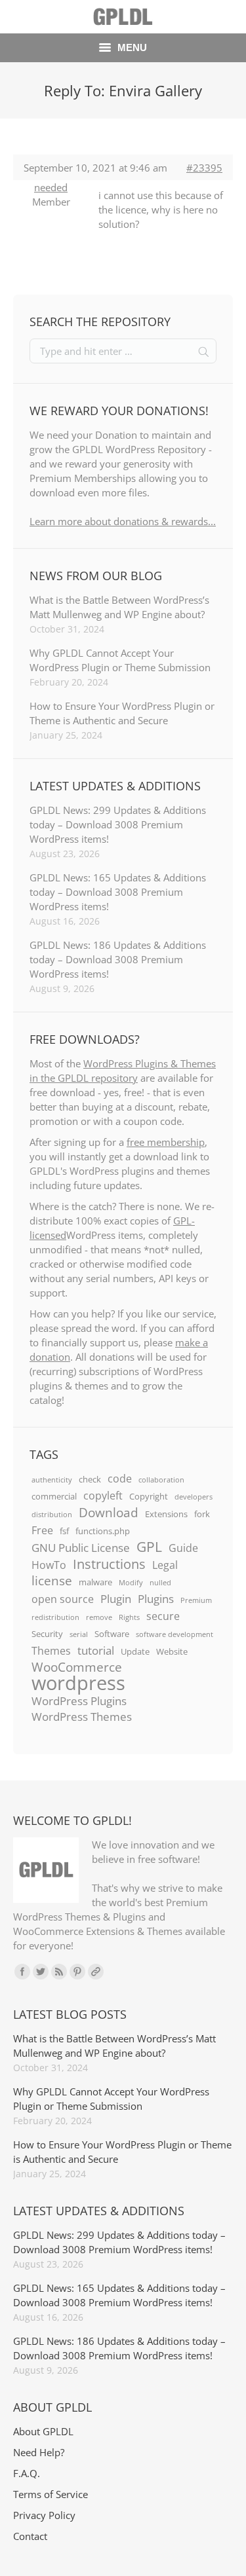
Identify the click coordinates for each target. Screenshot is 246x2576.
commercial (54, 1496)
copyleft (103, 1496)
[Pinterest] (77, 1972)
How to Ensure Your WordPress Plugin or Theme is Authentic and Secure (122, 713)
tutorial (96, 1650)
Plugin (116, 1598)
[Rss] (59, 1972)
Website (172, 1651)
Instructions (109, 1564)
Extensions (166, 1514)
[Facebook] (22, 1972)
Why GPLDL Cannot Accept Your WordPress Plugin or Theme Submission (120, 660)
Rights (129, 1617)
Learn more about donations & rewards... (123, 521)
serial (79, 1634)
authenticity (52, 1480)
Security (47, 1634)
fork (202, 1514)
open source (63, 1599)
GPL (149, 1547)
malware (95, 1582)
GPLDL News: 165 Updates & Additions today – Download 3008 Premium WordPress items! (118, 892)
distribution (52, 1515)
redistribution (55, 1617)
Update (135, 1651)
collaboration (161, 1480)
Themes (51, 1651)
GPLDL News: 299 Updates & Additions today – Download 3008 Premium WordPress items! (118, 824)
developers (194, 1497)
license (52, 1581)
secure (163, 1616)
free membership (166, 1142)
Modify (131, 1583)
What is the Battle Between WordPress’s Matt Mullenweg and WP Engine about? (119, 607)
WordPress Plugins (79, 1701)
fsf (64, 1531)
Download (109, 1513)
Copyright (149, 1496)
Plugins (156, 1598)
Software (112, 1634)
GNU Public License (81, 1547)
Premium (196, 1600)
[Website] (96, 1972)
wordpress (78, 1683)
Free (42, 1530)
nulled (160, 1583)
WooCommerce (77, 1667)
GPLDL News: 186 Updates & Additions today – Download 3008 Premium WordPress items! (118, 959)
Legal (165, 1565)
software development (174, 1634)
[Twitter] (41, 1972)
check (90, 1479)
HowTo (49, 1565)
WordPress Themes (82, 1716)
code (120, 1479)
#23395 (204, 168)
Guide (183, 1548)
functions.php (103, 1531)
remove (99, 1617)
